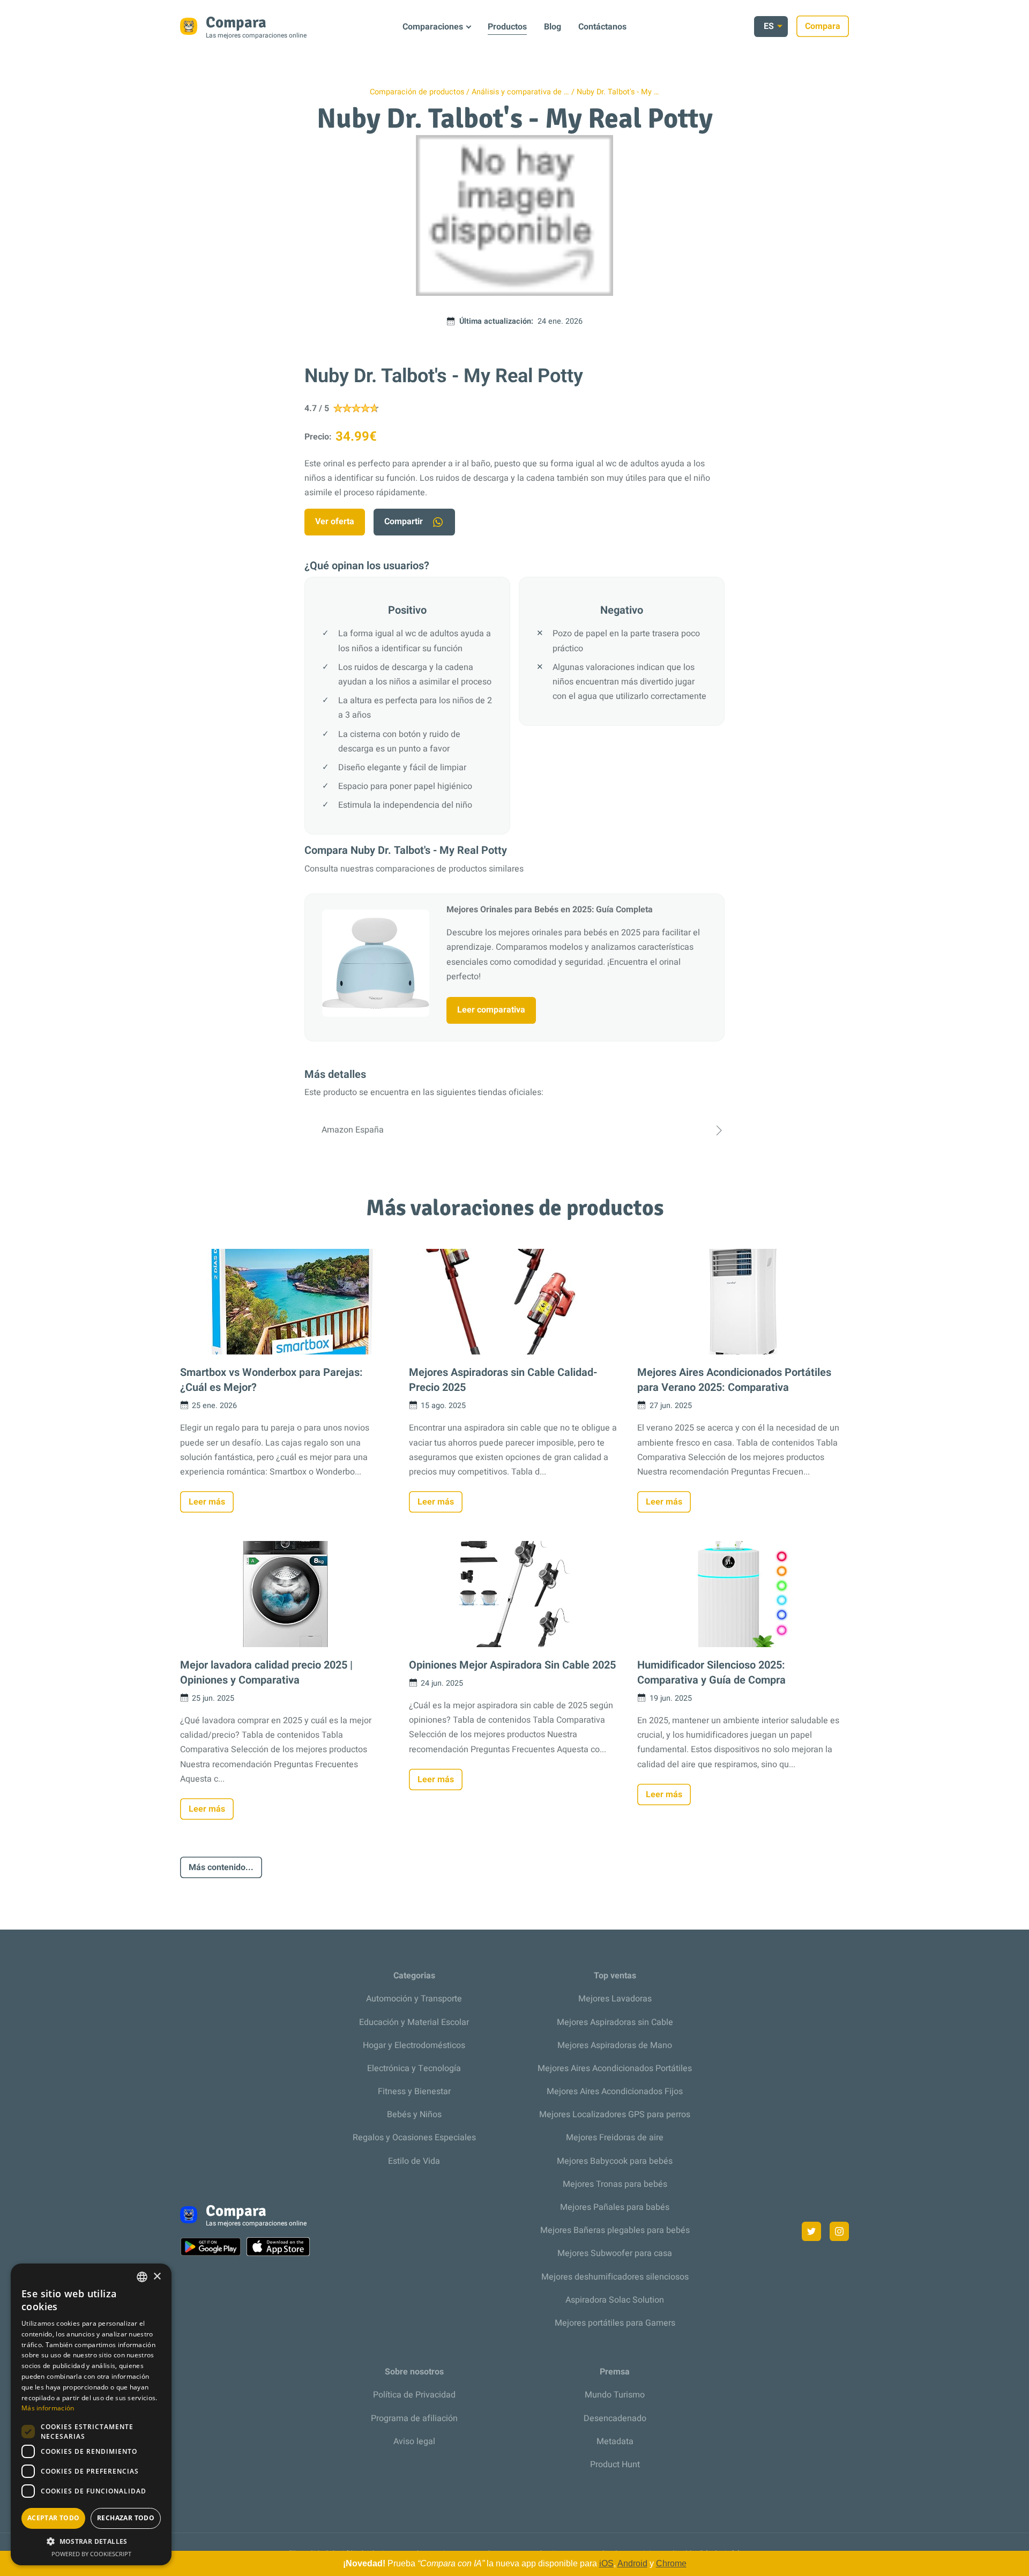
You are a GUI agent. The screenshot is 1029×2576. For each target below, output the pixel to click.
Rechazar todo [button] (126, 2518)
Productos (507, 27)
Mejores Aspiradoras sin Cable (615, 2022)
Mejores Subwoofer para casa (615, 2253)
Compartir (404, 522)
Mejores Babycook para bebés (615, 2161)
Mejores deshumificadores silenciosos (615, 2277)
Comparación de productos (417, 92)
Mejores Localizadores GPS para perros (615, 2115)
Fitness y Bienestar (414, 2091)
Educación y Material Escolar (414, 2022)
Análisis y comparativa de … (520, 92)
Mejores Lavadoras (615, 1999)
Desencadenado (615, 2418)
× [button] (157, 2277)
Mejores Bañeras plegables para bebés (615, 2230)
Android (632, 2563)
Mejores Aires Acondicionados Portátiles (615, 2068)
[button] (91, 2541)
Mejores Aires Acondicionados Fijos (615, 2091)
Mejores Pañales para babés (615, 2207)
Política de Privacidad (414, 2395)
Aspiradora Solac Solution (615, 2300)
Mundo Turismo (615, 2395)
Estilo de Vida (414, 2161)
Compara (823, 26)
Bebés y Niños (414, 2115)
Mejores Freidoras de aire (615, 2138)
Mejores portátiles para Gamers (615, 2323)
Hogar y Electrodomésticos (414, 2045)
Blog (553, 27)
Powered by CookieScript (91, 2554)
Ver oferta (335, 522)
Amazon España (353, 1130)
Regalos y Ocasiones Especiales (414, 2138)
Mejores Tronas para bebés (615, 2184)
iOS (606, 2563)
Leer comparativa (491, 1010)
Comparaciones (433, 27)
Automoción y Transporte (414, 1999)
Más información (48, 2408)
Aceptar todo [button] (54, 2518)
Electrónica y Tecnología (414, 2068)
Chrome (671, 2563)
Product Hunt (615, 2465)
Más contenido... (221, 1867)
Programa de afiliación (414, 2418)
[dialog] (91, 2414)
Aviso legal (414, 2441)
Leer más (207, 1502)
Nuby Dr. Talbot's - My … (618, 92)
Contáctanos (602, 27)
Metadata (615, 2441)
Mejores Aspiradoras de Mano (615, 2045)
